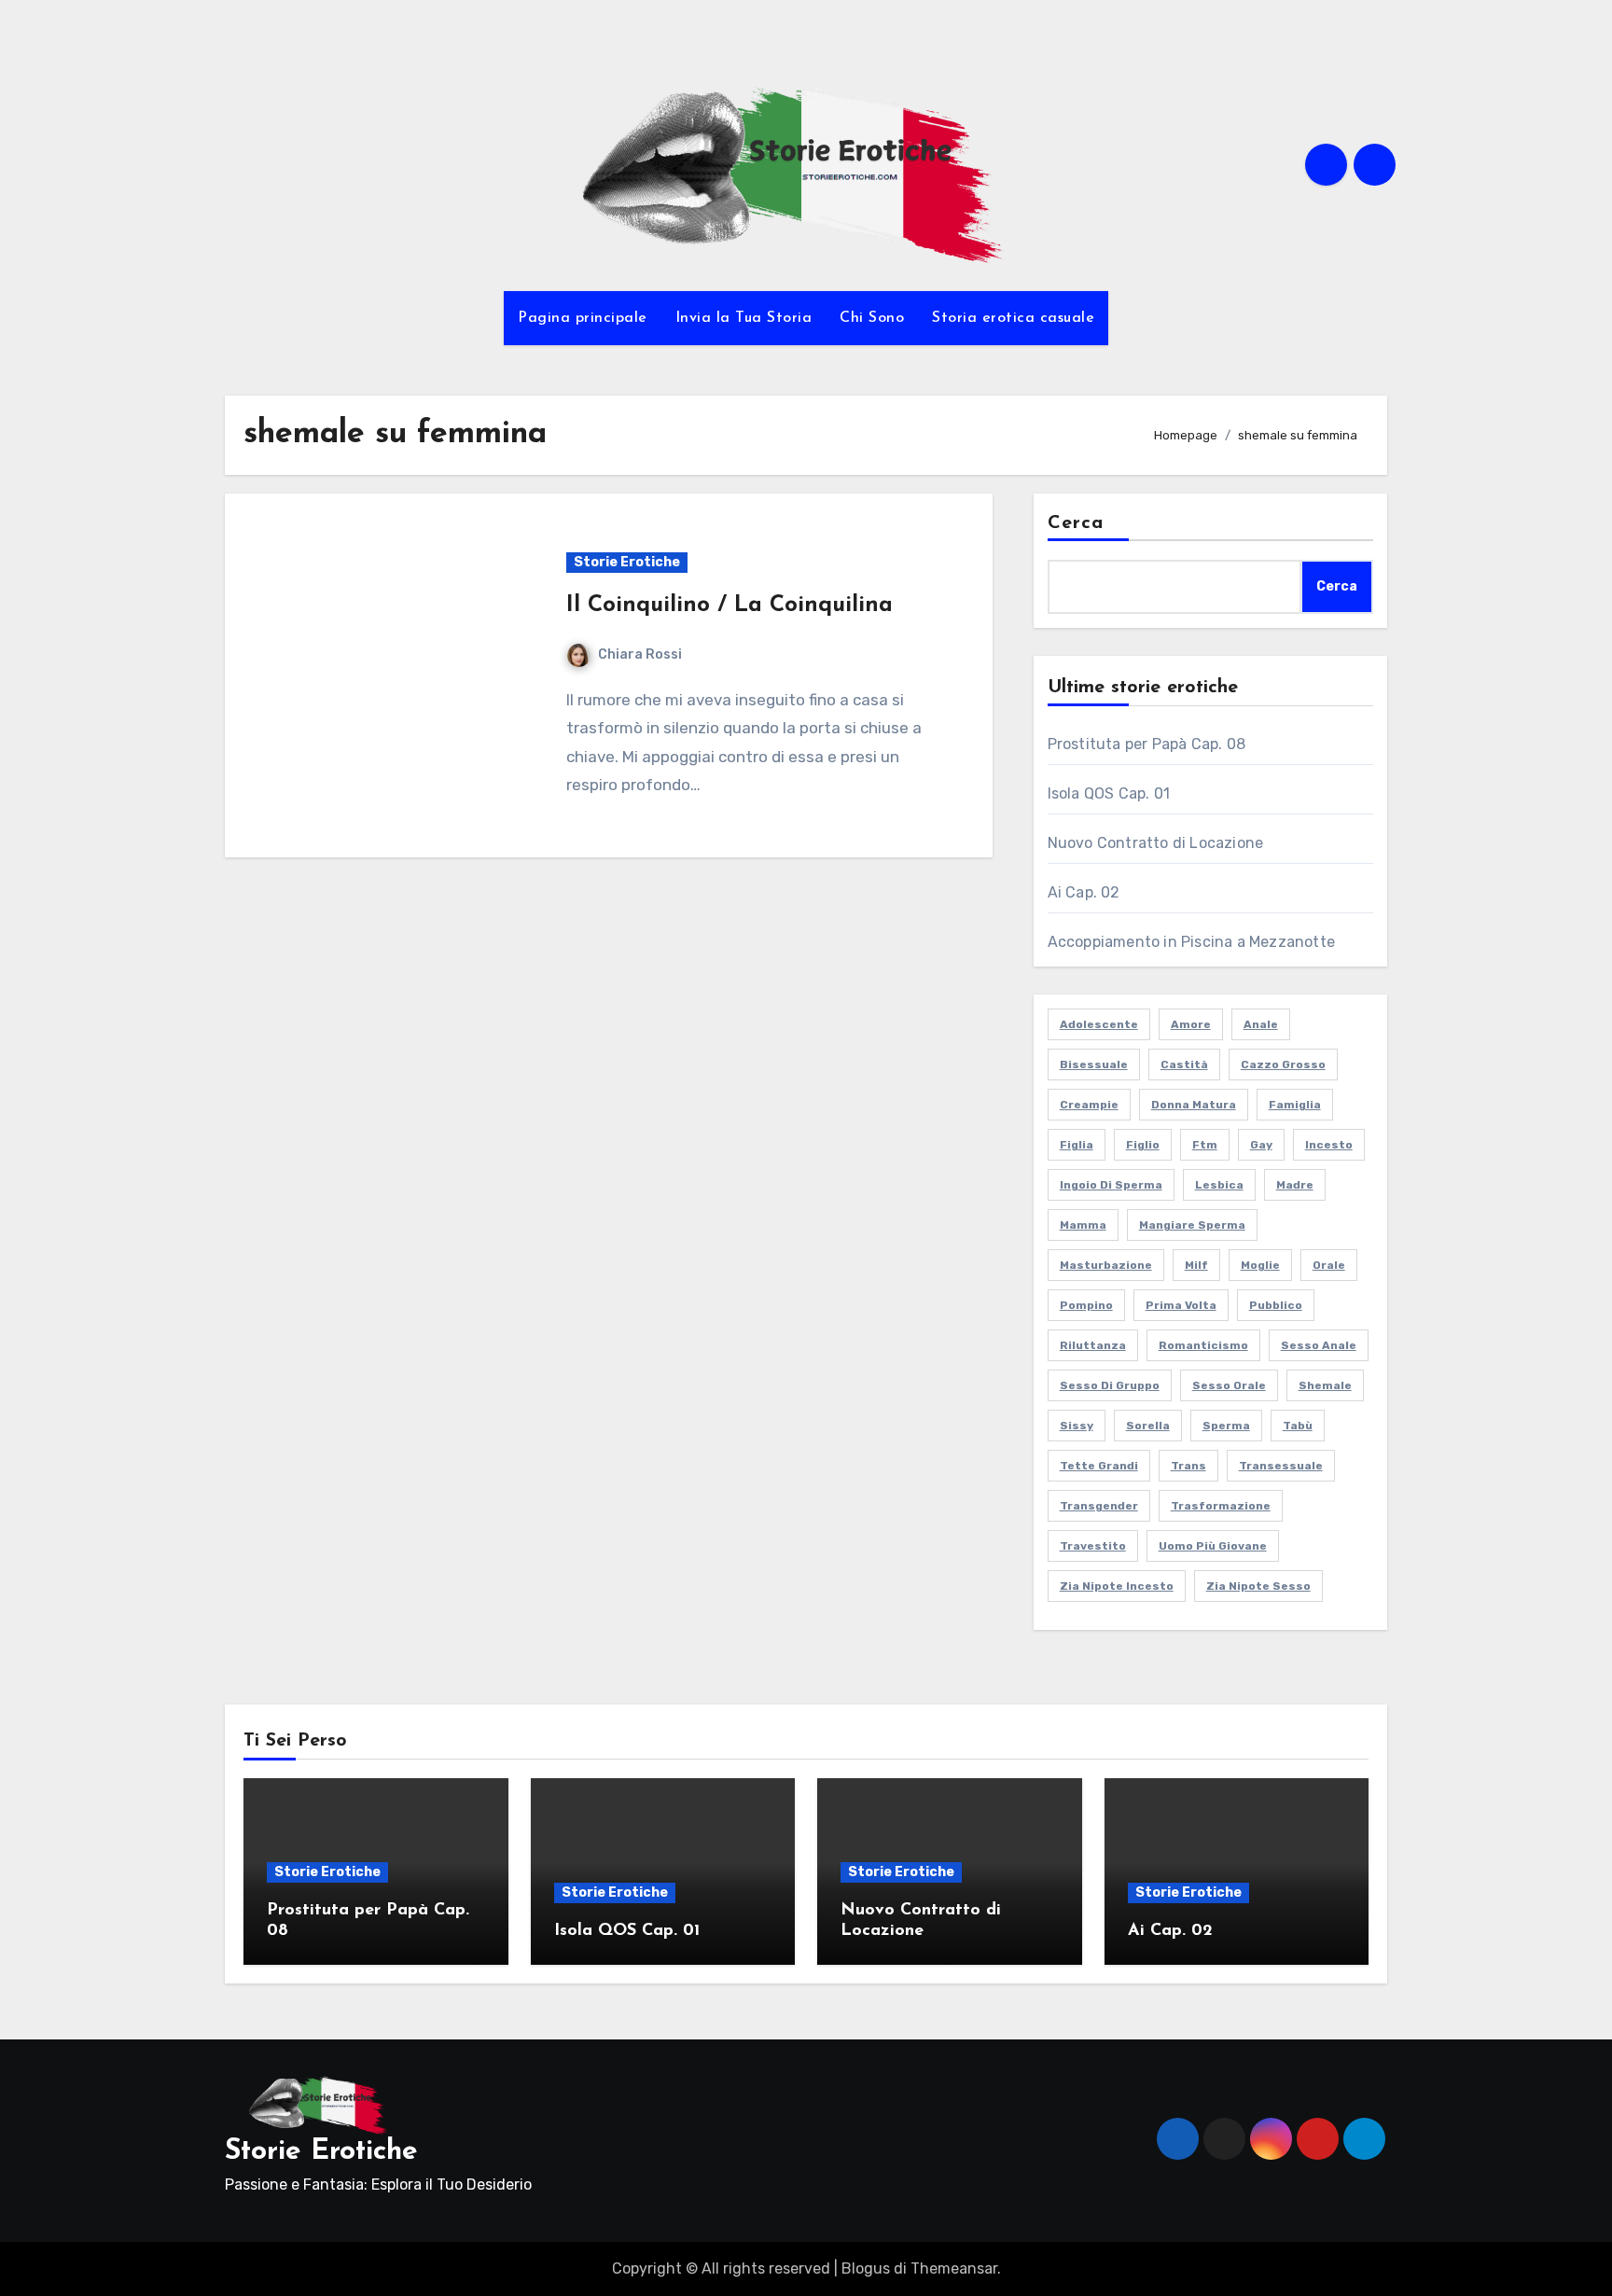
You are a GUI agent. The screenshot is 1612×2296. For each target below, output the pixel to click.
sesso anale (1319, 1345)
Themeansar (954, 2268)
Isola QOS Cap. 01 (1109, 793)
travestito (1093, 1546)
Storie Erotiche (627, 562)
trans (1188, 1466)
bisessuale (1094, 1065)
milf (1196, 1265)
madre (1295, 1185)
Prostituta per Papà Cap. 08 (1146, 744)
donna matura (1194, 1105)
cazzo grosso (1283, 1065)
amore (1191, 1024)
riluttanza (1093, 1345)
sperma (1226, 1426)
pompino (1086, 1305)
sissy (1077, 1426)
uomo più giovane (1213, 1546)
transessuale (1281, 1466)
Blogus (866, 2268)
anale (1261, 1024)
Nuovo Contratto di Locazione (1156, 843)
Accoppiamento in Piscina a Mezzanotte (1191, 942)
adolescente (1099, 1024)
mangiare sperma (1192, 1225)
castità (1184, 1065)
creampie (1089, 1105)
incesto (1329, 1145)
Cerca (1076, 523)
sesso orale (1229, 1385)
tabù (1298, 1426)
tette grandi (1099, 1466)
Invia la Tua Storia (744, 318)
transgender (1099, 1506)
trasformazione (1221, 1506)
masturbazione (1106, 1265)
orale (1329, 1265)
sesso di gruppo (1110, 1385)
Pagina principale (583, 318)
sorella (1148, 1426)
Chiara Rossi (640, 654)
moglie (1260, 1265)
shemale (1325, 1385)
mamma (1083, 1225)
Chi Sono (872, 318)
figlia (1077, 1145)
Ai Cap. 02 (1084, 892)
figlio (1143, 1145)
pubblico (1276, 1305)
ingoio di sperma (1111, 1185)
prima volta (1181, 1305)
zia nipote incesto (1117, 1586)
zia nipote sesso (1258, 1586)
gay (1261, 1145)
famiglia (1295, 1105)
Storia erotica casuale (1013, 318)
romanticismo (1203, 1345)
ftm (1205, 1145)
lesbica (1219, 1185)
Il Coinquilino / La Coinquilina (730, 605)
